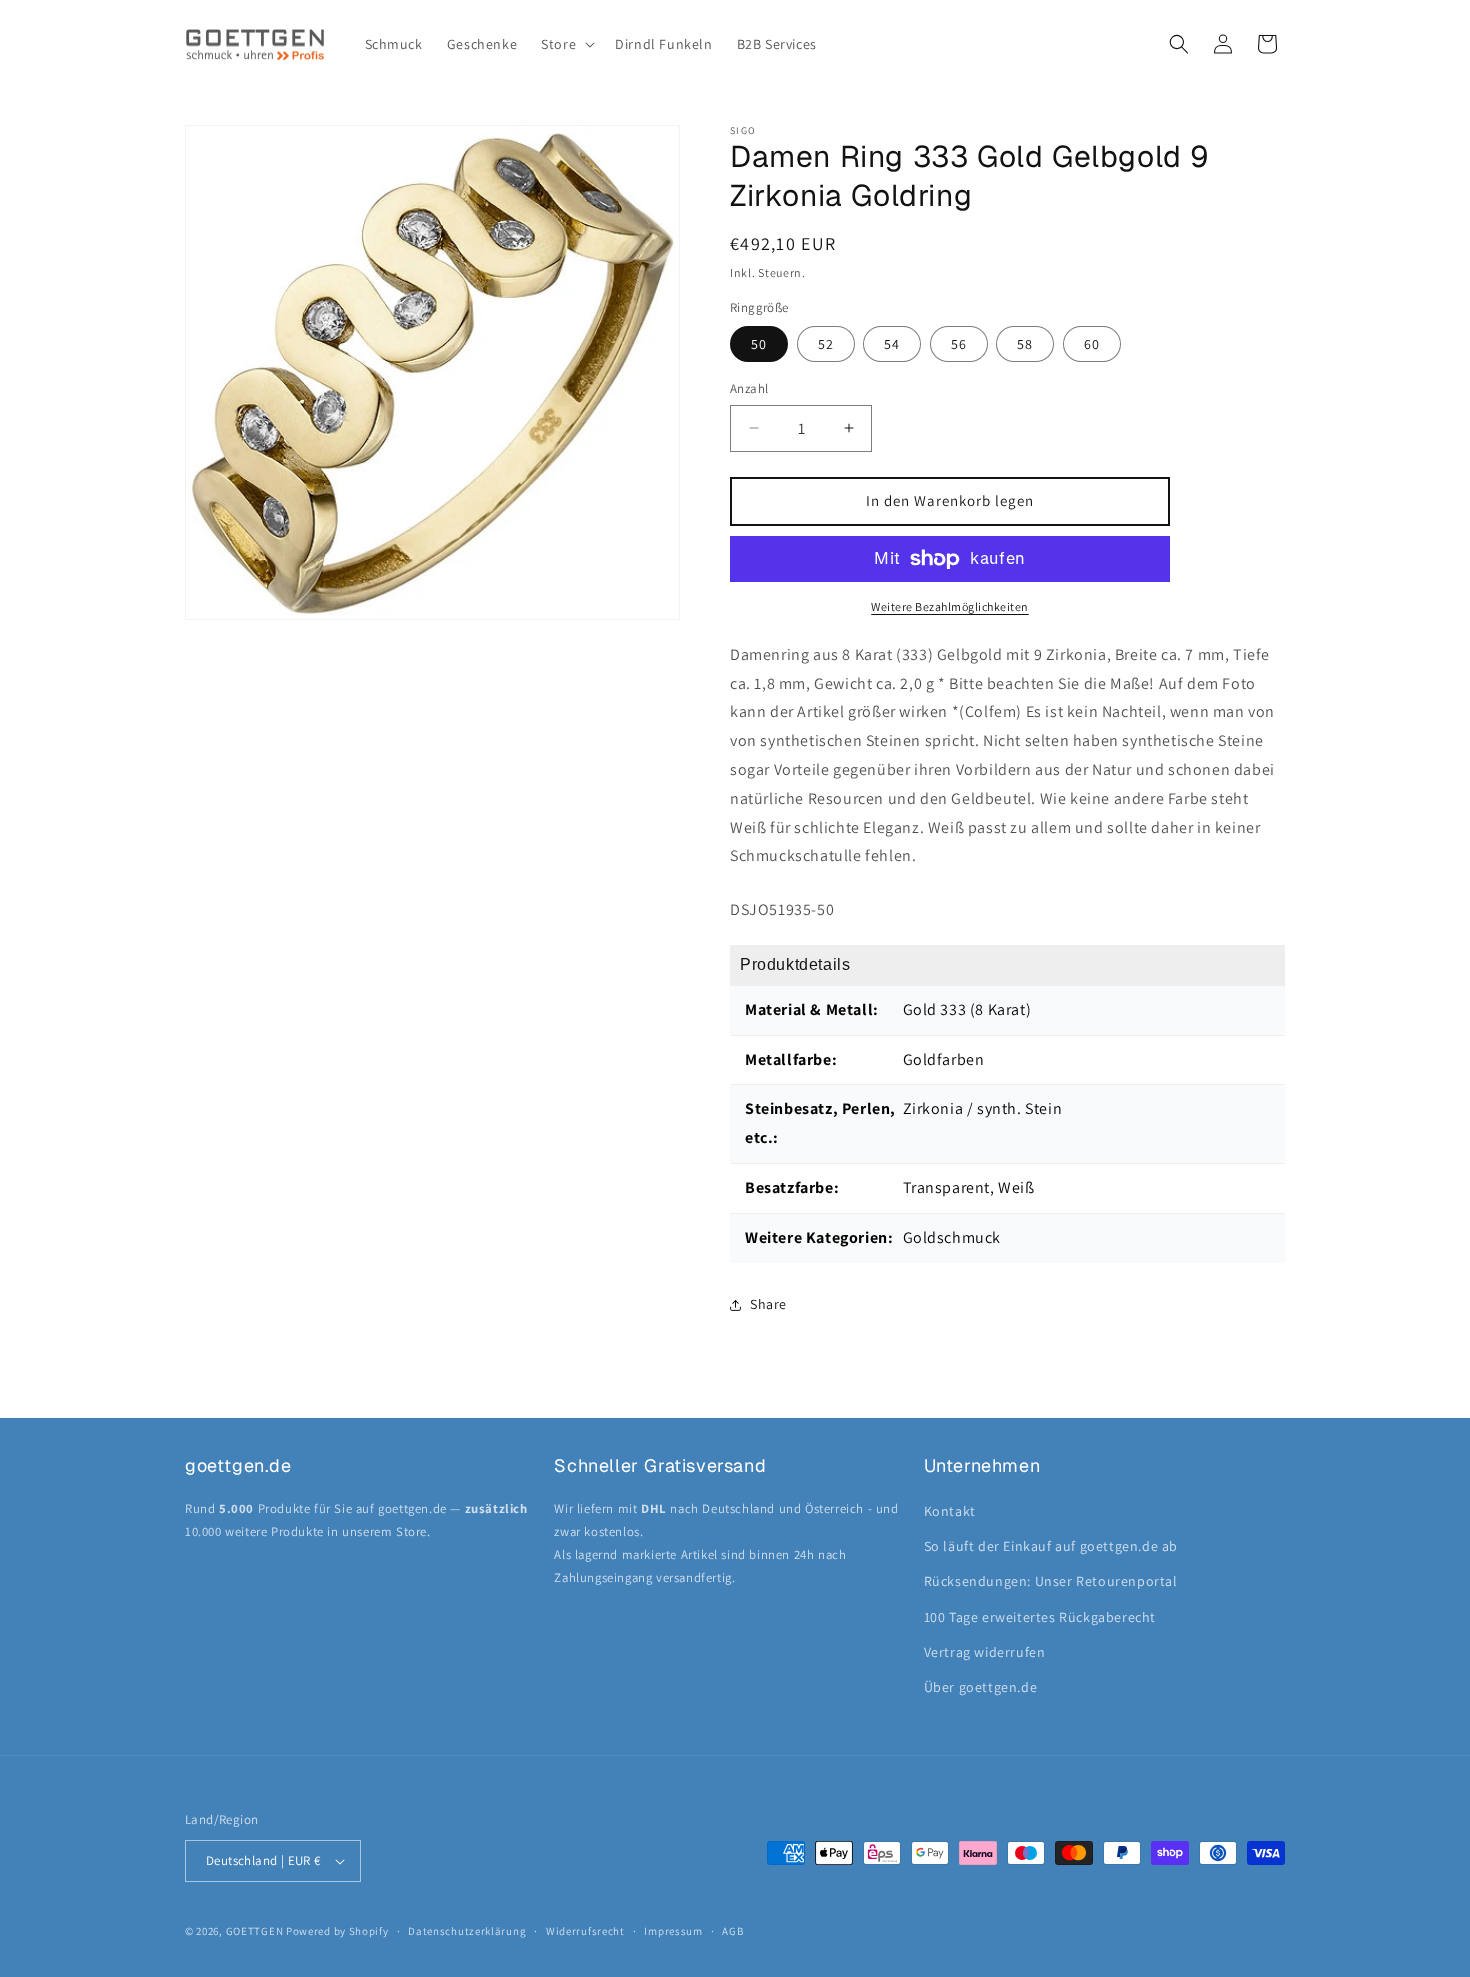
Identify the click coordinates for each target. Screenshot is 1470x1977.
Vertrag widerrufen (985, 1652)
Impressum (673, 1931)
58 (1025, 344)
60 (1092, 344)
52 (826, 344)
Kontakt (950, 1511)
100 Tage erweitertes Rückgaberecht (1040, 1617)
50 (759, 344)
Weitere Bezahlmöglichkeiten (950, 606)
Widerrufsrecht (585, 1931)
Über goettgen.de (981, 1687)
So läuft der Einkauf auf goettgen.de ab (1051, 1546)
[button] (566, 44)
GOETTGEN (255, 1931)
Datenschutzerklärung (467, 1931)
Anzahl (749, 388)
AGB (732, 1931)
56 (959, 344)
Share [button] (768, 1304)
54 (892, 344)
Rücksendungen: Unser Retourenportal (1051, 1581)
